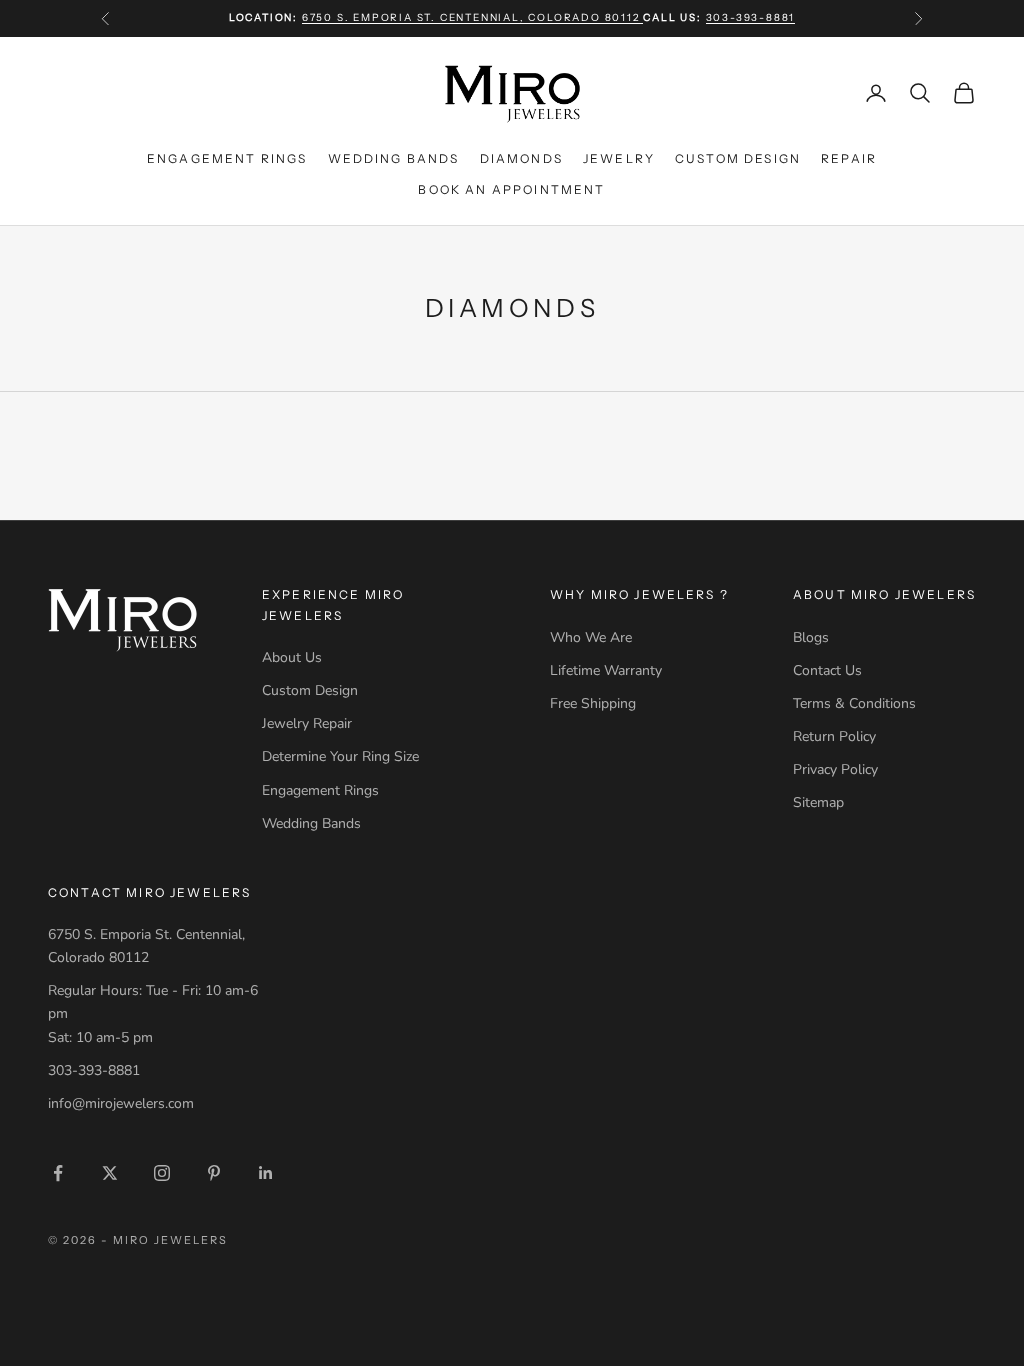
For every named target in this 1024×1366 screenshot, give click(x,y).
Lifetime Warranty (606, 670)
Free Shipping (593, 703)
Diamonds (521, 158)
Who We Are (591, 637)
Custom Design (738, 158)
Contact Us (827, 670)
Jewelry (619, 158)
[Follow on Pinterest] (214, 1173)
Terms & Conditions (854, 703)
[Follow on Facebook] (58, 1173)
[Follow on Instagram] (162, 1173)
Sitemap (818, 802)
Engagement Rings (227, 158)
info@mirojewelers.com (121, 1103)
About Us (292, 657)
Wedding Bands (394, 158)
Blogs (811, 637)
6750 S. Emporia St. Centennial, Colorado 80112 (473, 17)
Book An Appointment (511, 189)
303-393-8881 (751, 17)
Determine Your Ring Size (340, 756)
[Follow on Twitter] (110, 1173)
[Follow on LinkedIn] (266, 1173)
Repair (849, 158)
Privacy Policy (835, 769)
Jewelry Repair (307, 723)
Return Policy (834, 736)
